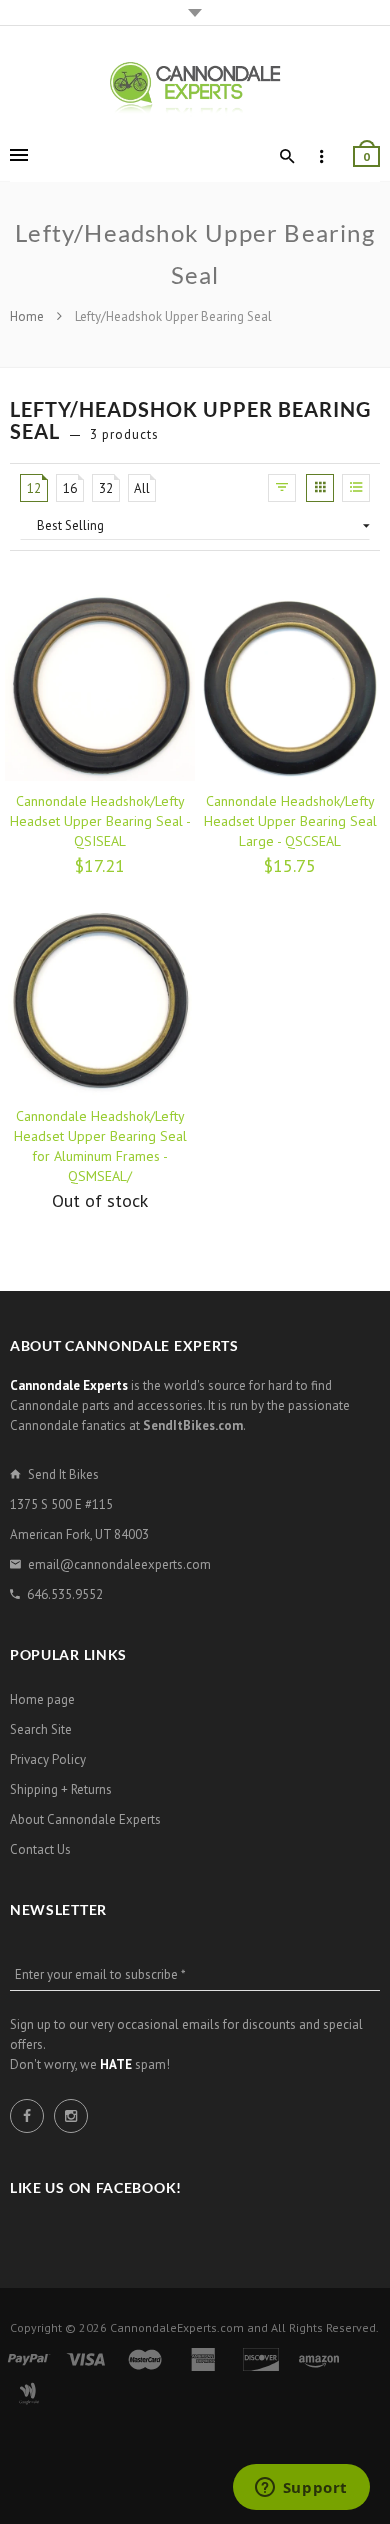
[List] (356, 488)
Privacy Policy (48, 1759)
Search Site (41, 1729)
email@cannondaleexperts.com (119, 1564)
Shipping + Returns (61, 1789)
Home (28, 316)
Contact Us (40, 1849)
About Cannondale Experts (85, 1819)
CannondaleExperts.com (177, 2327)
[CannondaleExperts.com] (195, 86)
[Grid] (320, 488)
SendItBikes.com (193, 1425)
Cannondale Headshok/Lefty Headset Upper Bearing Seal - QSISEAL (100, 821)
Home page (42, 1699)
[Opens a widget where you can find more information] (301, 2489)
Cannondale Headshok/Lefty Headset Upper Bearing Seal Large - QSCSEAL (290, 821)
